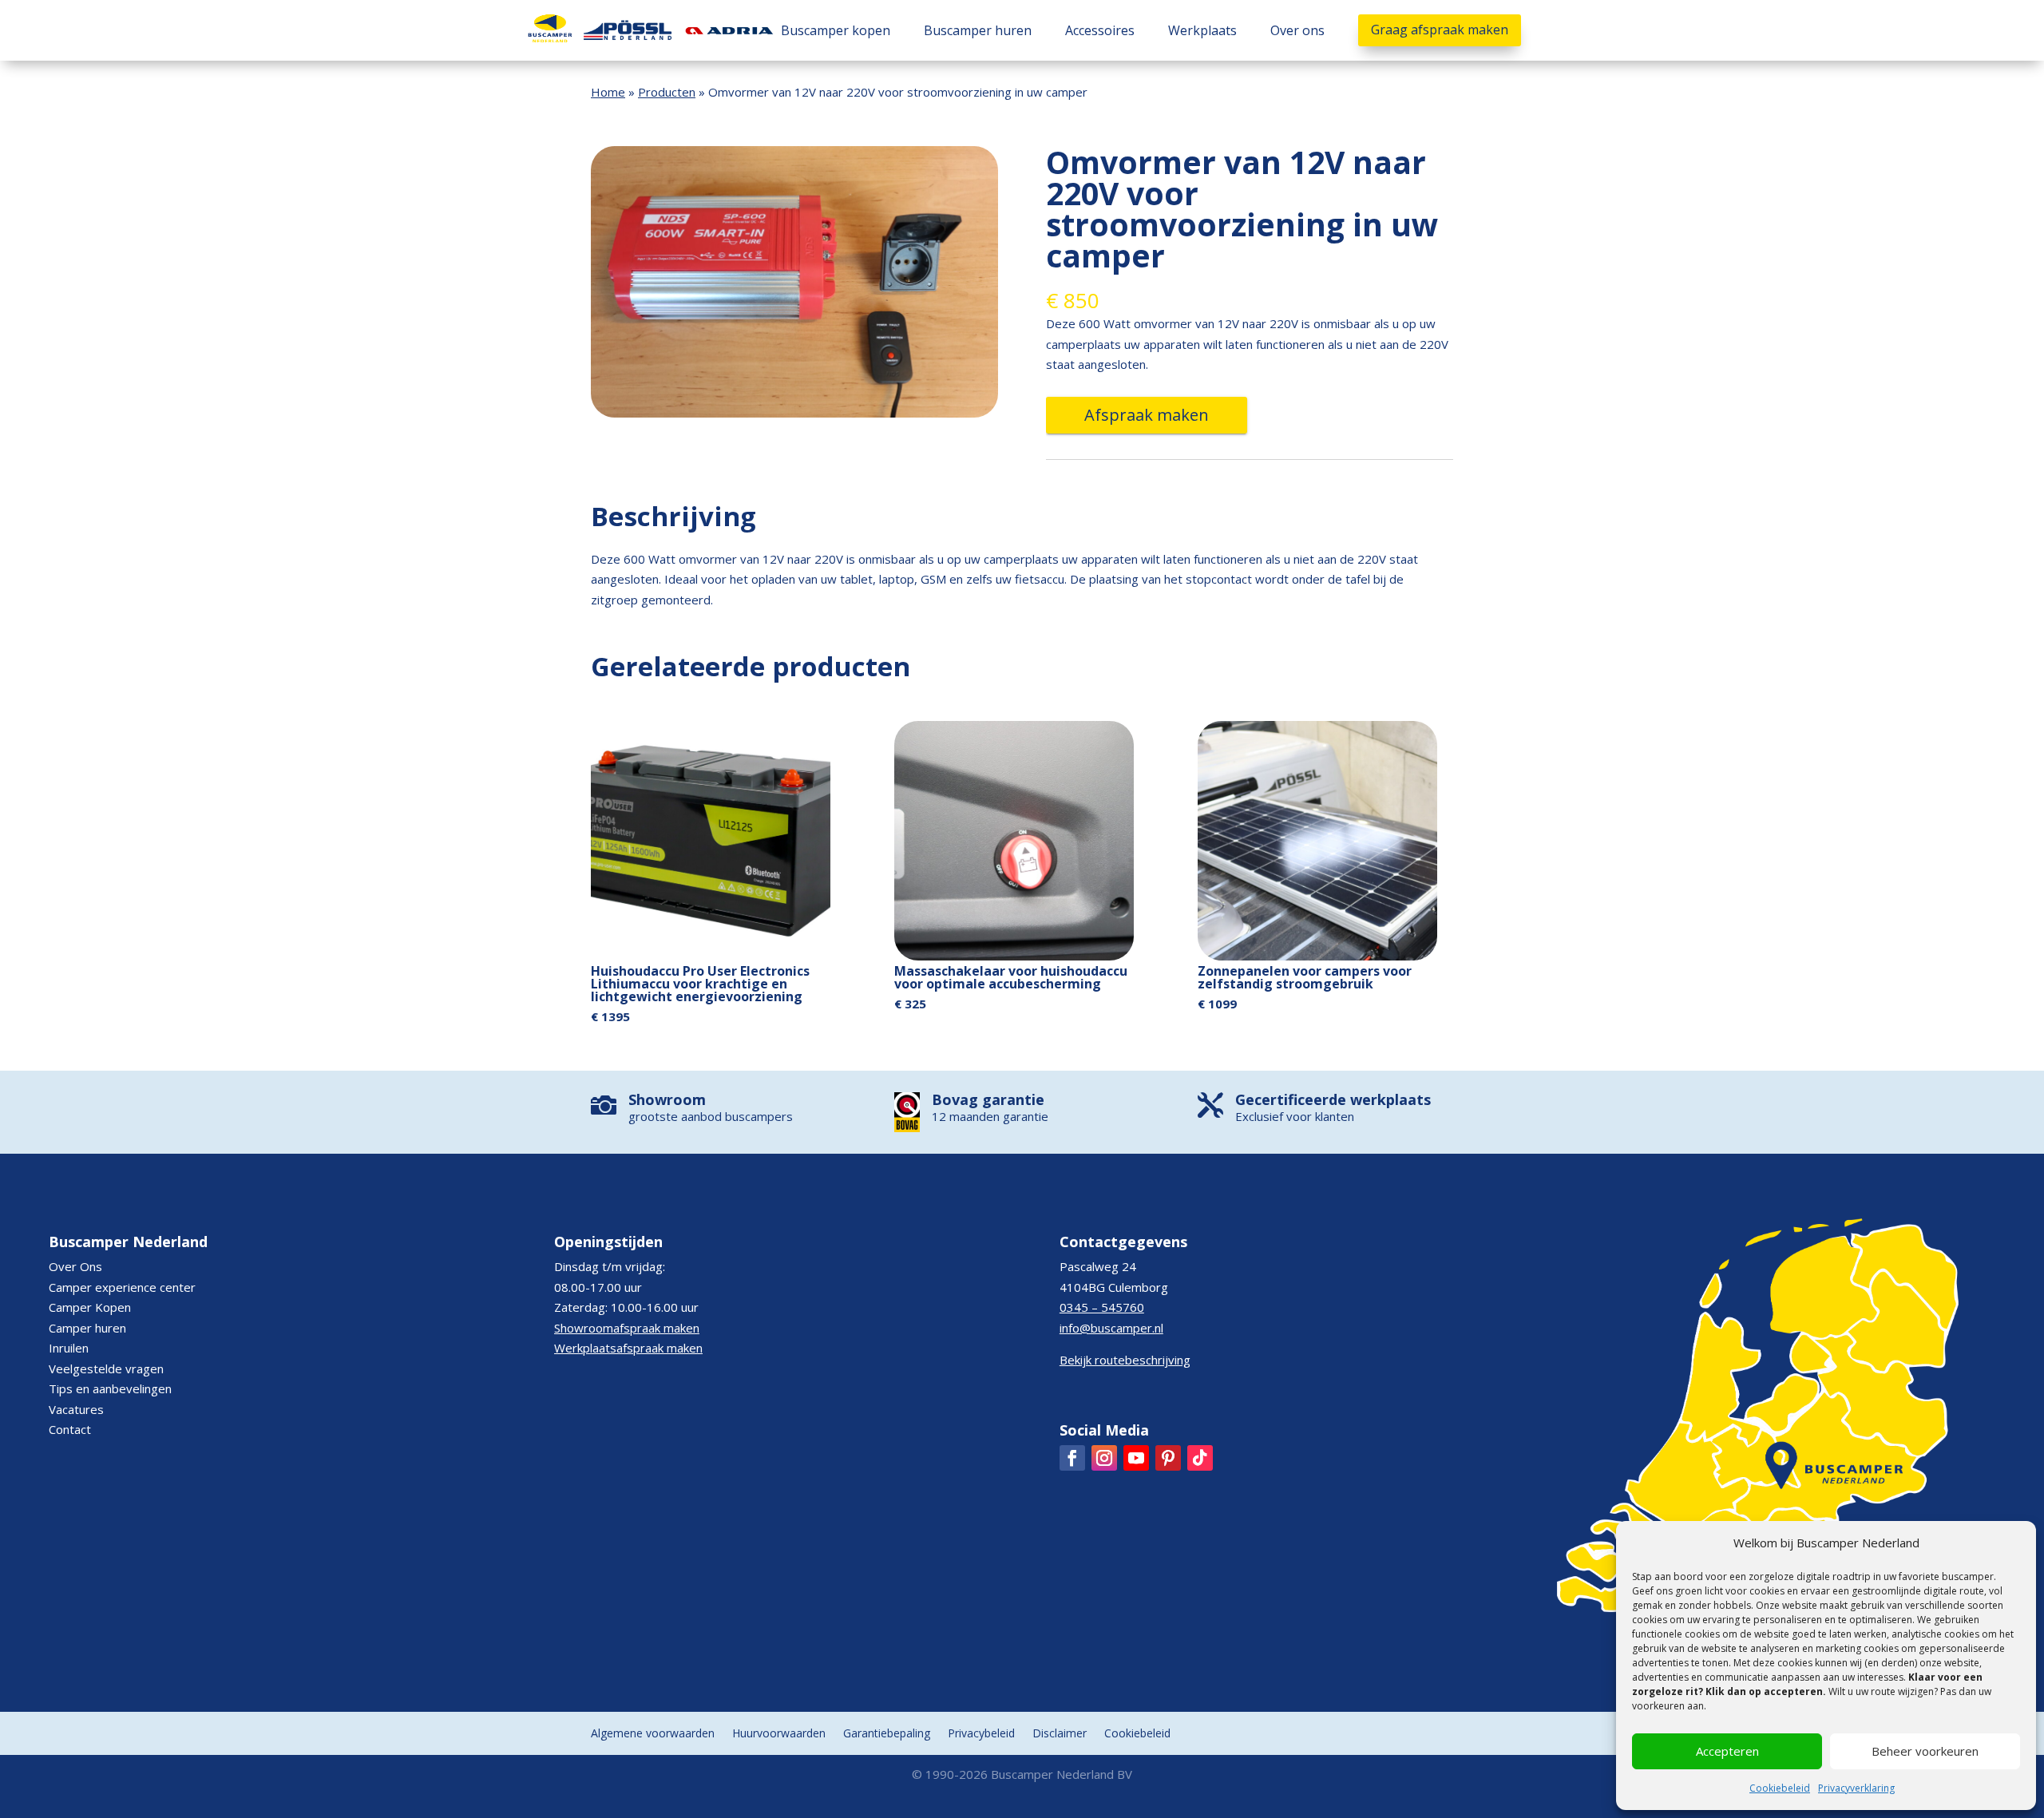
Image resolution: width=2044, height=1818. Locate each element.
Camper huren (87, 1328)
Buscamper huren (978, 30)
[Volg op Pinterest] (1168, 1458)
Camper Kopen (90, 1307)
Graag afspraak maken (1440, 30)
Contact (70, 1429)
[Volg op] (1072, 1458)
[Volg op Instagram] (1104, 1458)
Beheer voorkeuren (1925, 1751)
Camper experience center (122, 1287)
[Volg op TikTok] (1200, 1458)
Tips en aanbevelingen (110, 1388)
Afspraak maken (1147, 415)
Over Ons (75, 1266)
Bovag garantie (988, 1099)
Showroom (667, 1099)
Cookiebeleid (1780, 1788)
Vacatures (76, 1409)
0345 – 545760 (1102, 1307)
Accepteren (1727, 1751)
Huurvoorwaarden (779, 1734)
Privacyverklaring (1856, 1788)
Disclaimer (1060, 1734)
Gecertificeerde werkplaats (1333, 1099)
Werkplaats (1202, 30)
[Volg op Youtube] (1136, 1458)
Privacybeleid (981, 1734)
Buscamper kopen (836, 30)
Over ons (1297, 30)
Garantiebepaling (887, 1734)
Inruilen (69, 1348)
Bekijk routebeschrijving (1125, 1360)
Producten (667, 92)
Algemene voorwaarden (653, 1734)
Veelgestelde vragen (106, 1368)
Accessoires (1100, 30)
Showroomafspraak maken (627, 1328)
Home (608, 92)
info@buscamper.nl (1111, 1328)
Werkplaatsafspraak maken (628, 1348)
